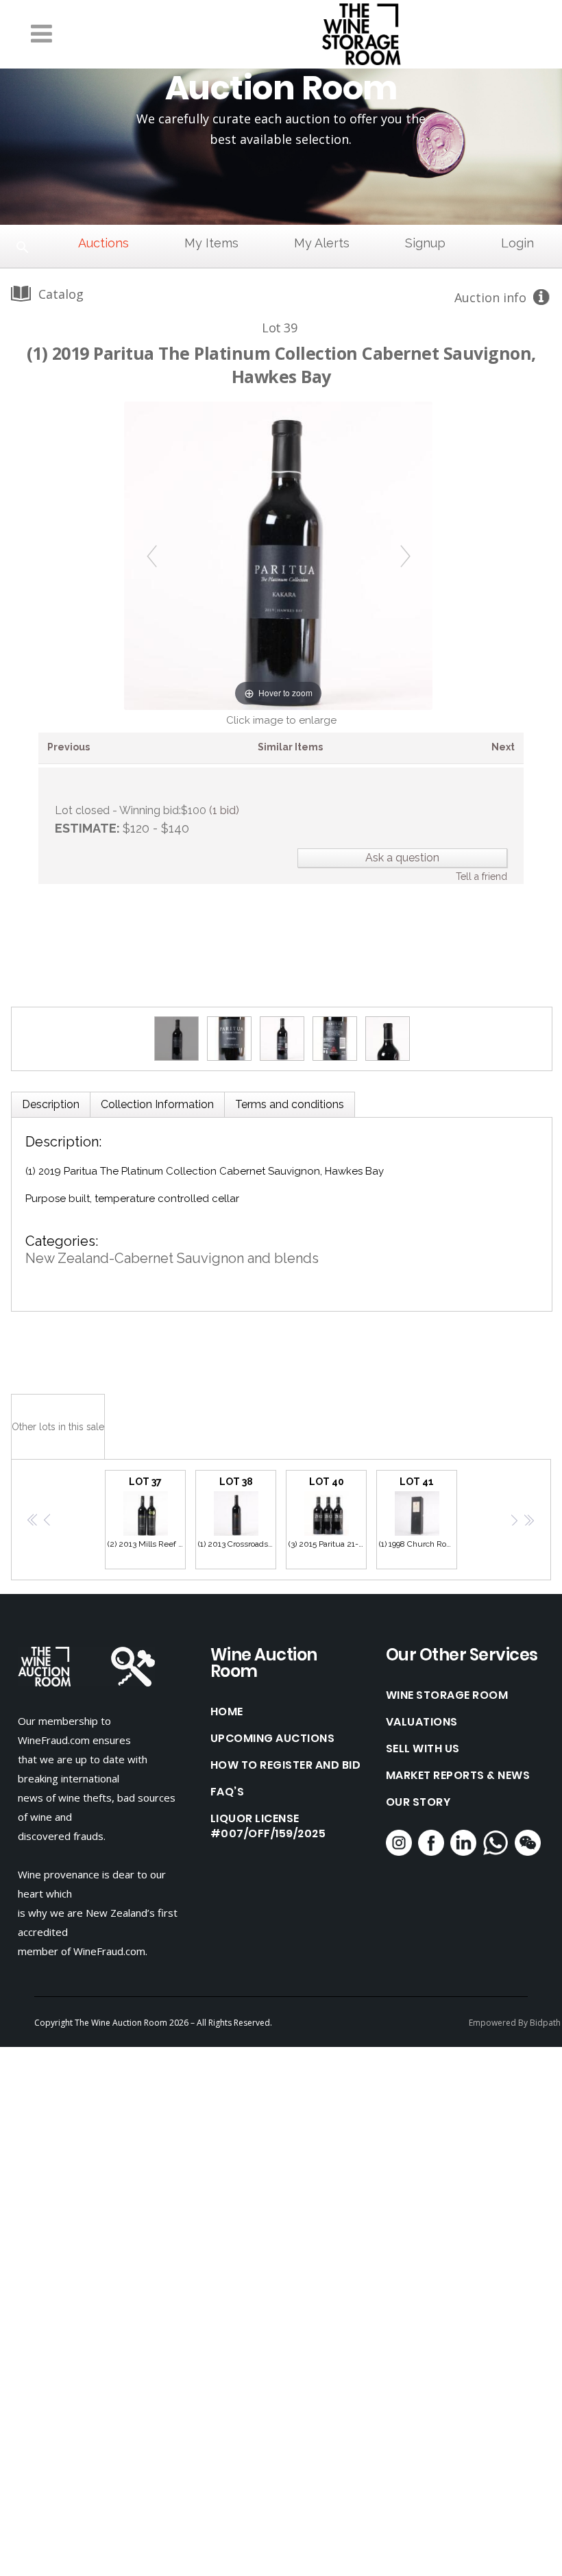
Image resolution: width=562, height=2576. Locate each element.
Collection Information (157, 1104)
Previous (69, 747)
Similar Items (290, 747)
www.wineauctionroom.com (166, 1346)
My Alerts (322, 243)
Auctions (103, 243)
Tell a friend (481, 876)
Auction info (490, 297)
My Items (211, 243)
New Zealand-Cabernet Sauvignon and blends (172, 1258)
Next (503, 747)
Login (517, 243)
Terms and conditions (290, 1104)
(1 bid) (224, 810)
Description (51, 1104)
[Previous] (152, 555)
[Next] (405, 555)
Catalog (61, 294)
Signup (425, 243)
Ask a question (402, 858)
